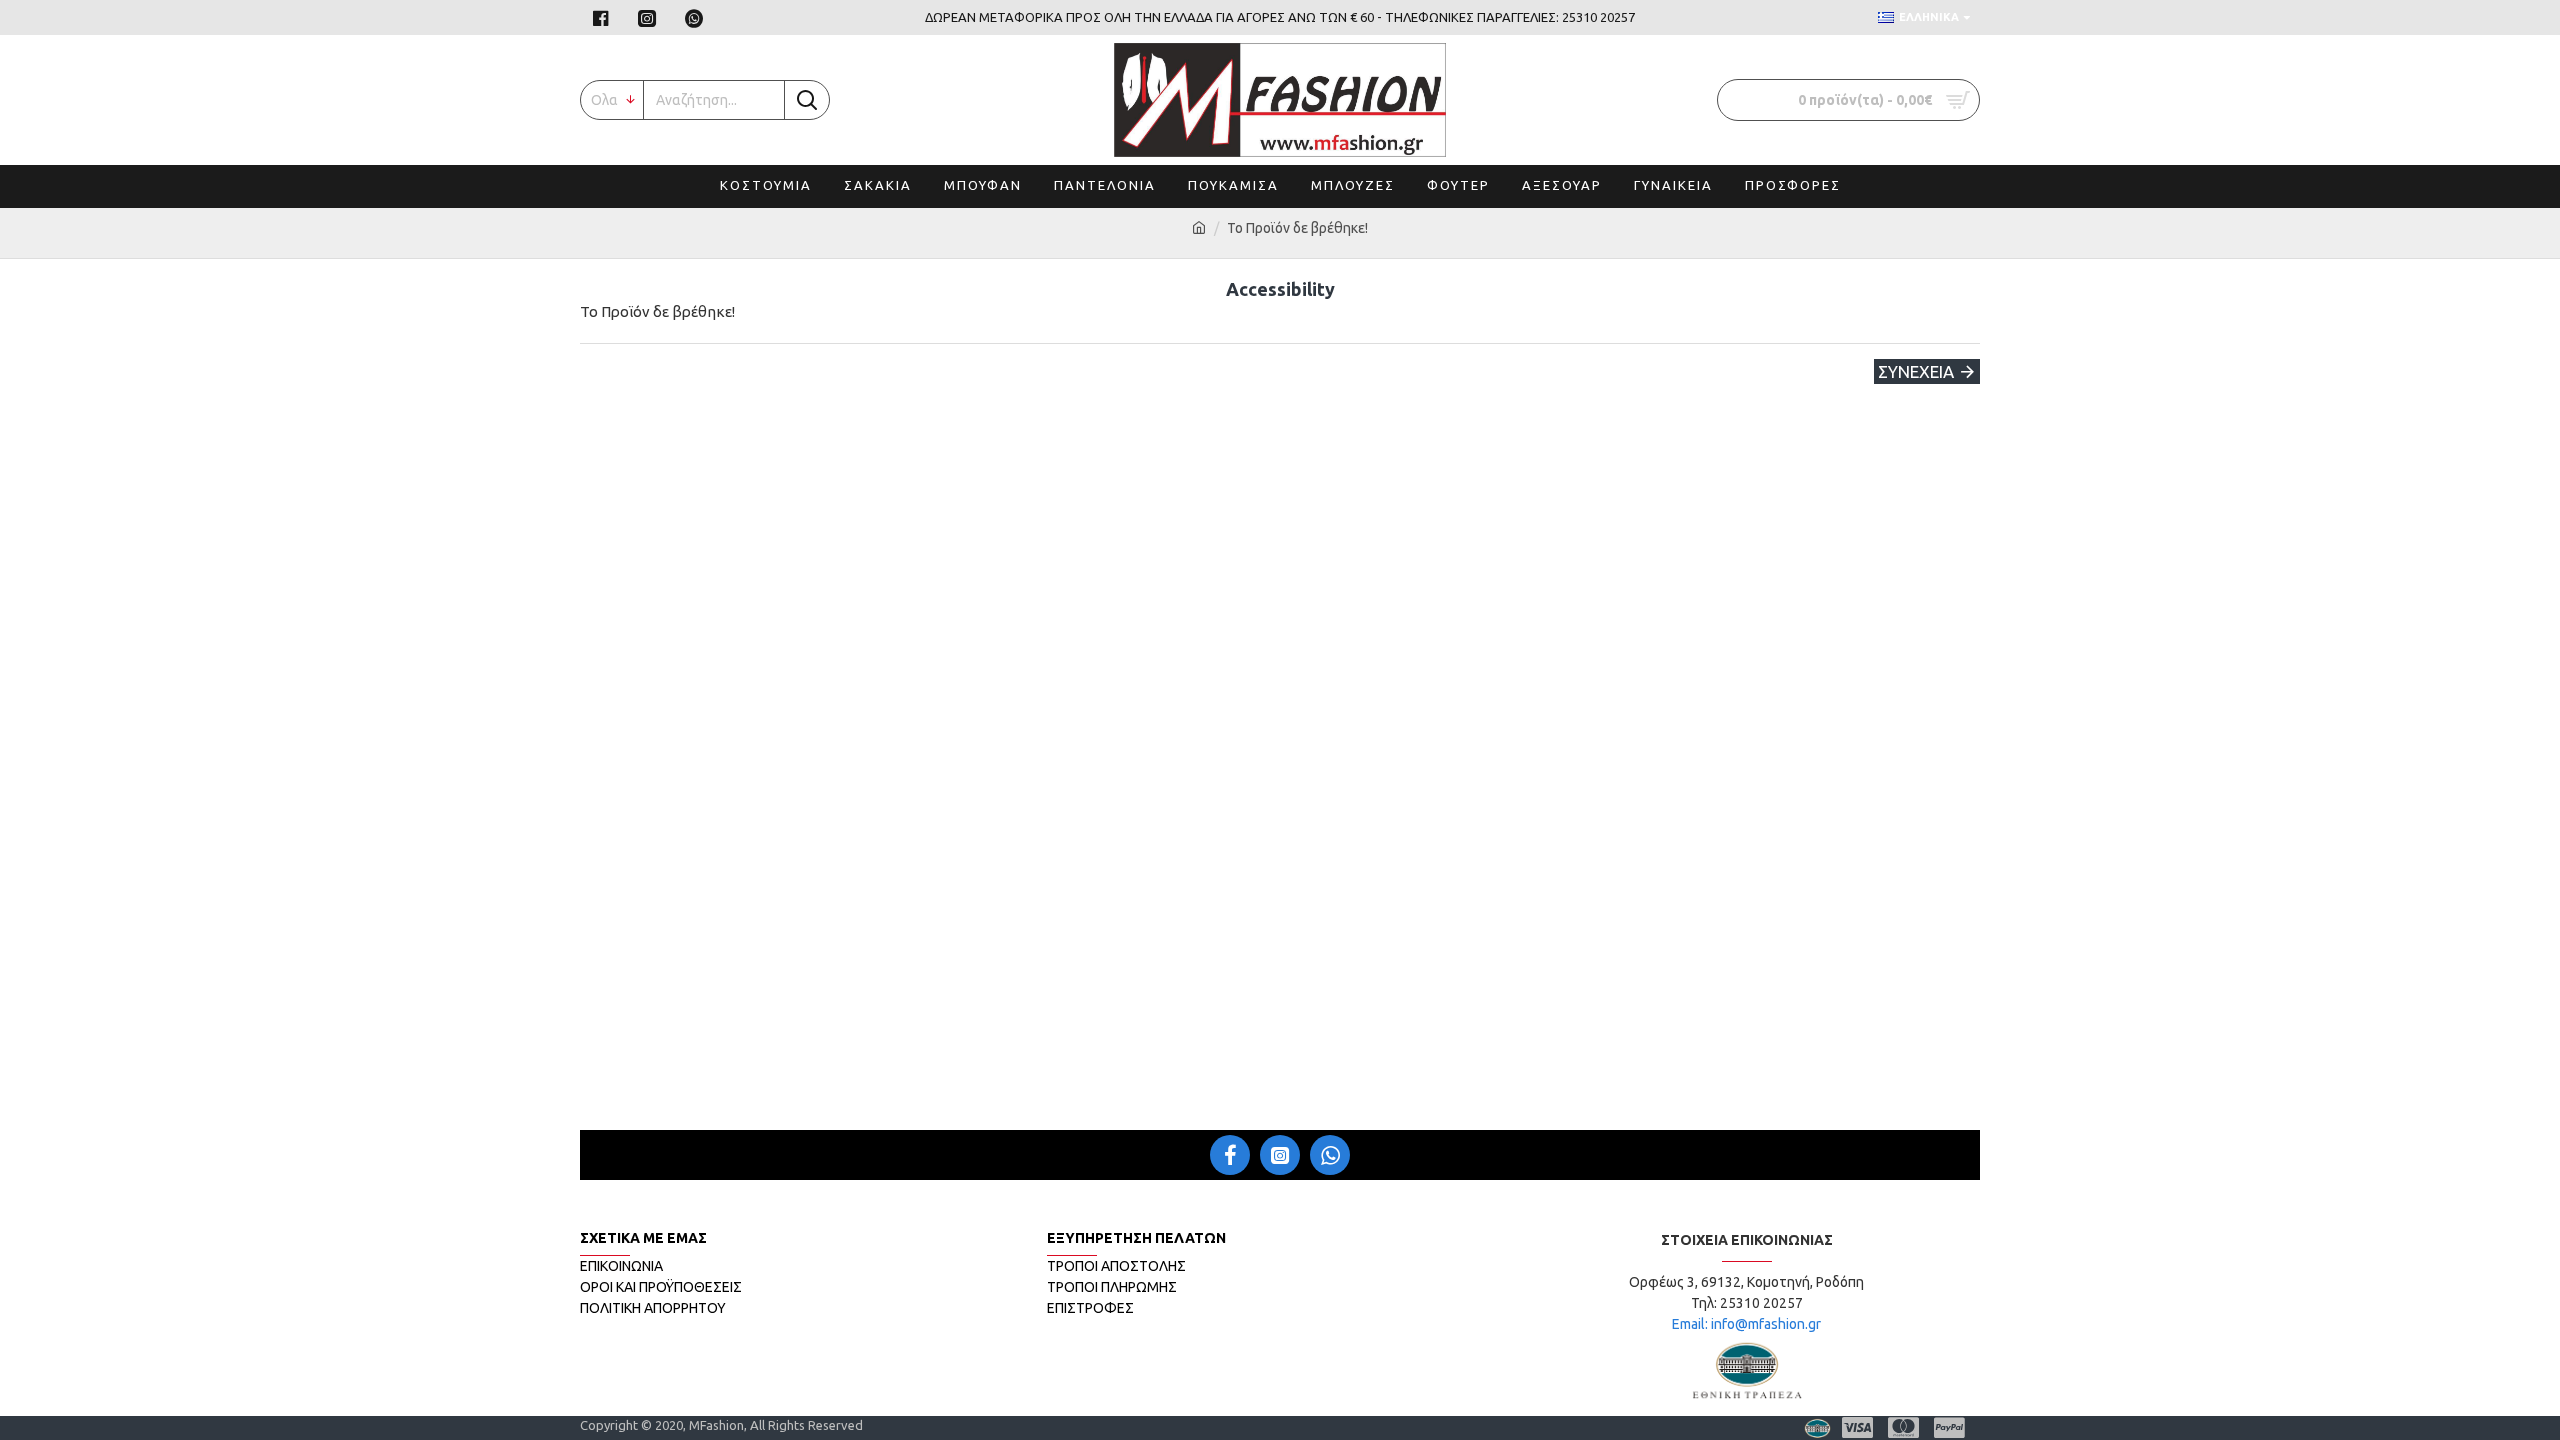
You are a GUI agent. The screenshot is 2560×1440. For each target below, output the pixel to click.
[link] (603, 17)
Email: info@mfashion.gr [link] (1746, 1324)
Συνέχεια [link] (1916, 371)
